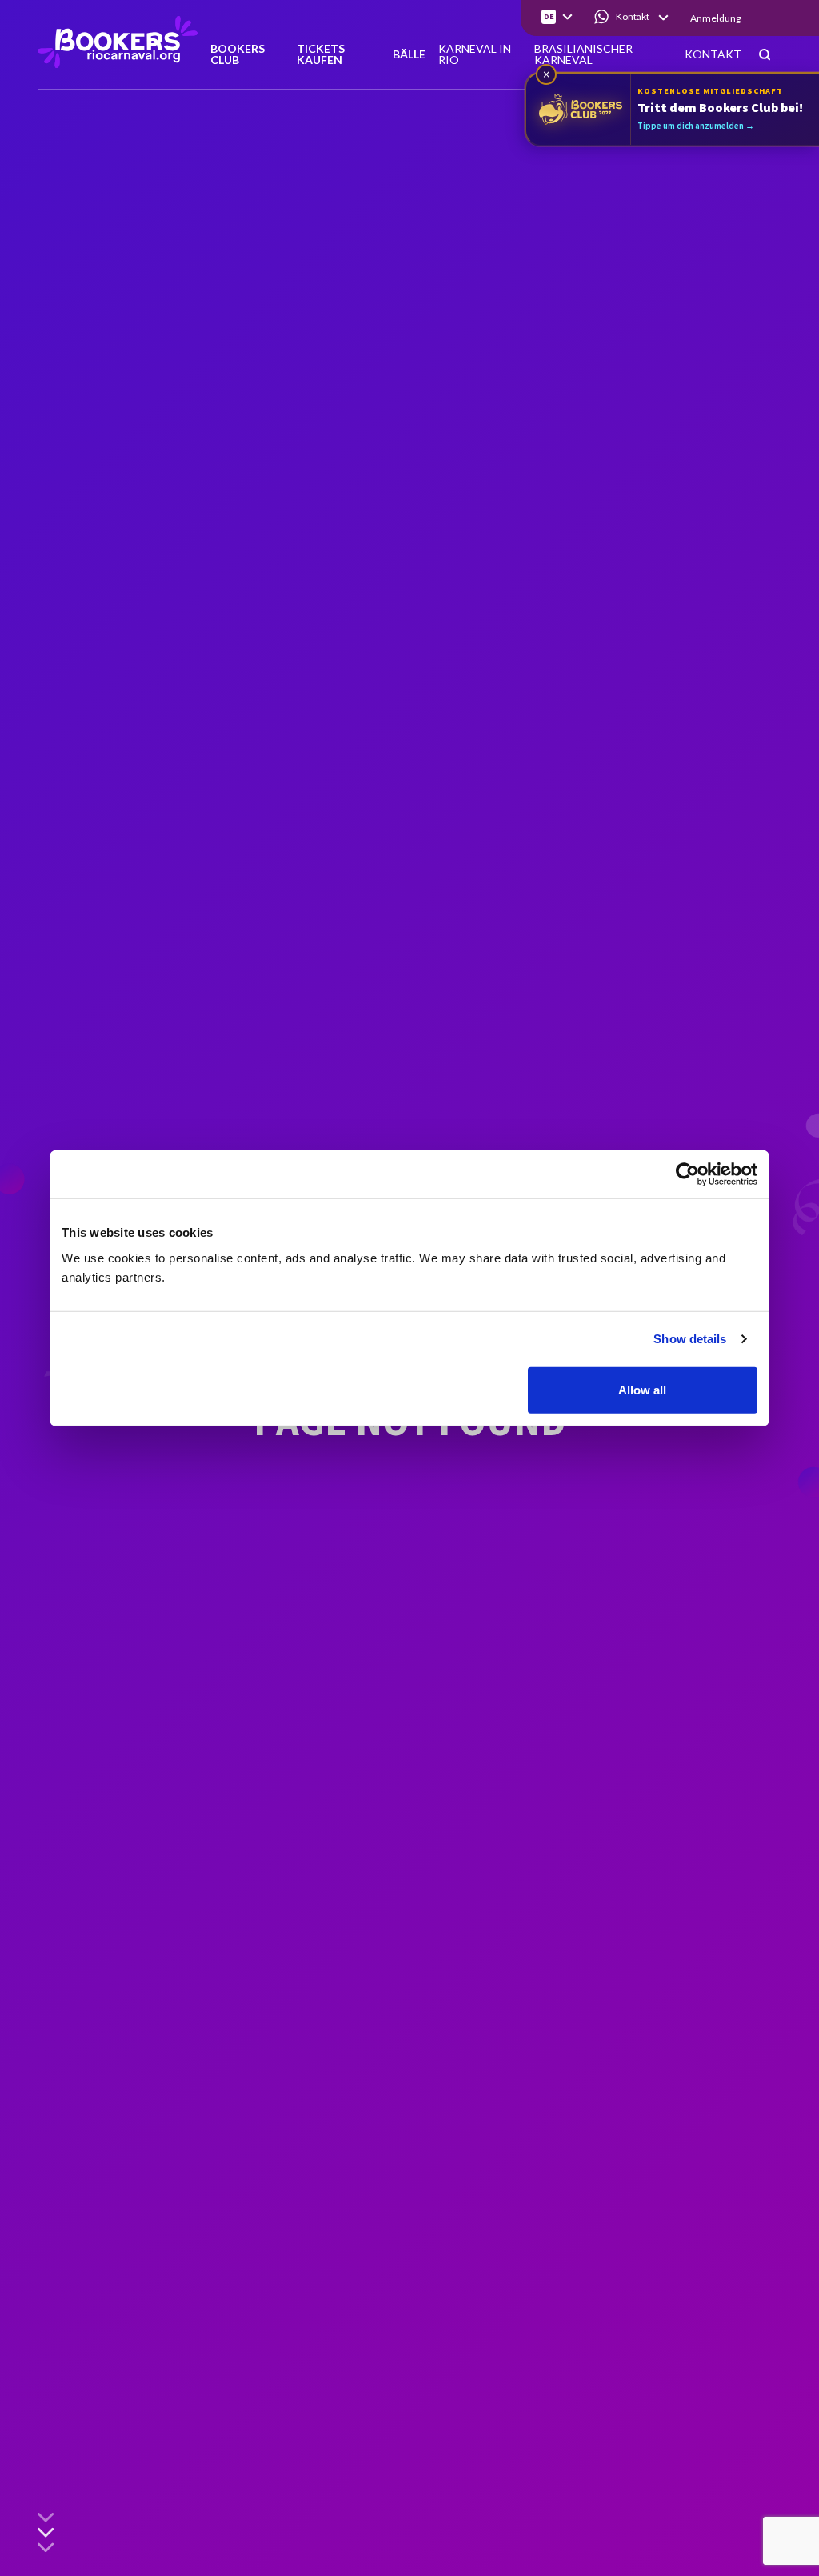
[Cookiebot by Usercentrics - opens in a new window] (687, 1174)
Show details (690, 1339)
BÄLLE (409, 55)
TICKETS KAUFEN (321, 55)
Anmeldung (715, 18)
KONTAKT (713, 55)
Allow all (642, 1389)
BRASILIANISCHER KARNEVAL (583, 55)
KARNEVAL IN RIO (475, 55)
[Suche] (765, 56)
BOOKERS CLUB (238, 55)
